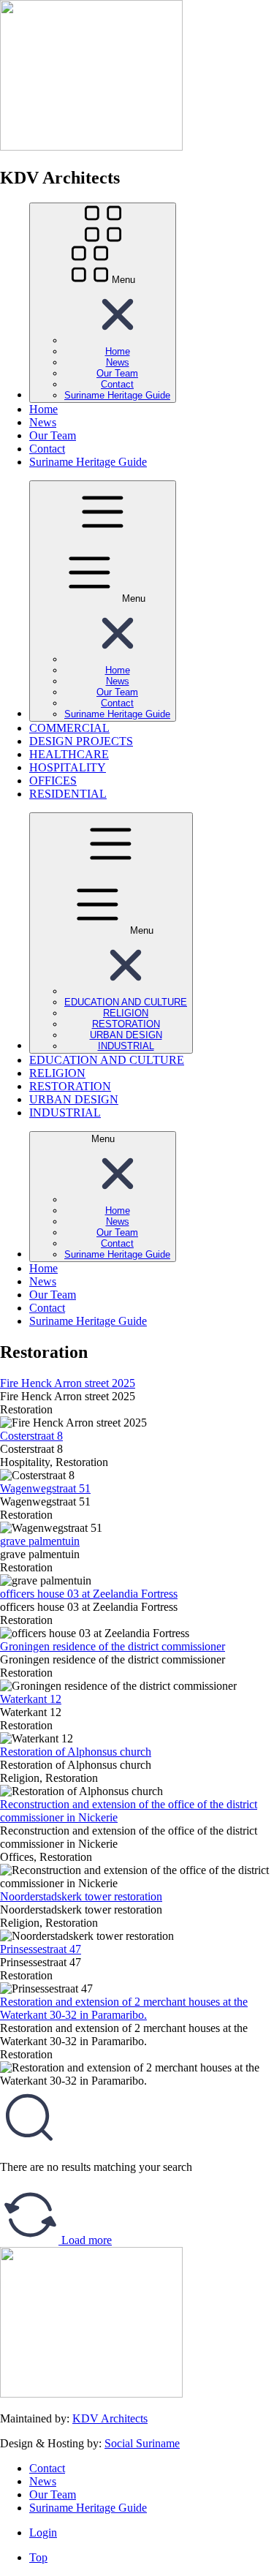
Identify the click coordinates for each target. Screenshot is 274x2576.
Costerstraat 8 (31, 1436)
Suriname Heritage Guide (88, 2508)
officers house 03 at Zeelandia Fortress (89, 1594)
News (43, 2481)
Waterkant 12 (31, 1699)
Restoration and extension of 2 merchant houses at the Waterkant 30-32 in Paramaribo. (124, 2008)
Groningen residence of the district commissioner (113, 1646)
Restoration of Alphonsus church (76, 1752)
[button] (118, 340)
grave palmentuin (40, 1541)
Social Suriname (142, 2443)
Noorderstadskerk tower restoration (81, 1896)
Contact (47, 2468)
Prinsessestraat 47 (41, 1949)
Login (43, 2532)
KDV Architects (110, 2418)
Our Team (53, 2494)
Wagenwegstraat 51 (45, 1488)
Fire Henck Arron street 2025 (68, 1383)
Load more (85, 2240)
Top (38, 2557)
